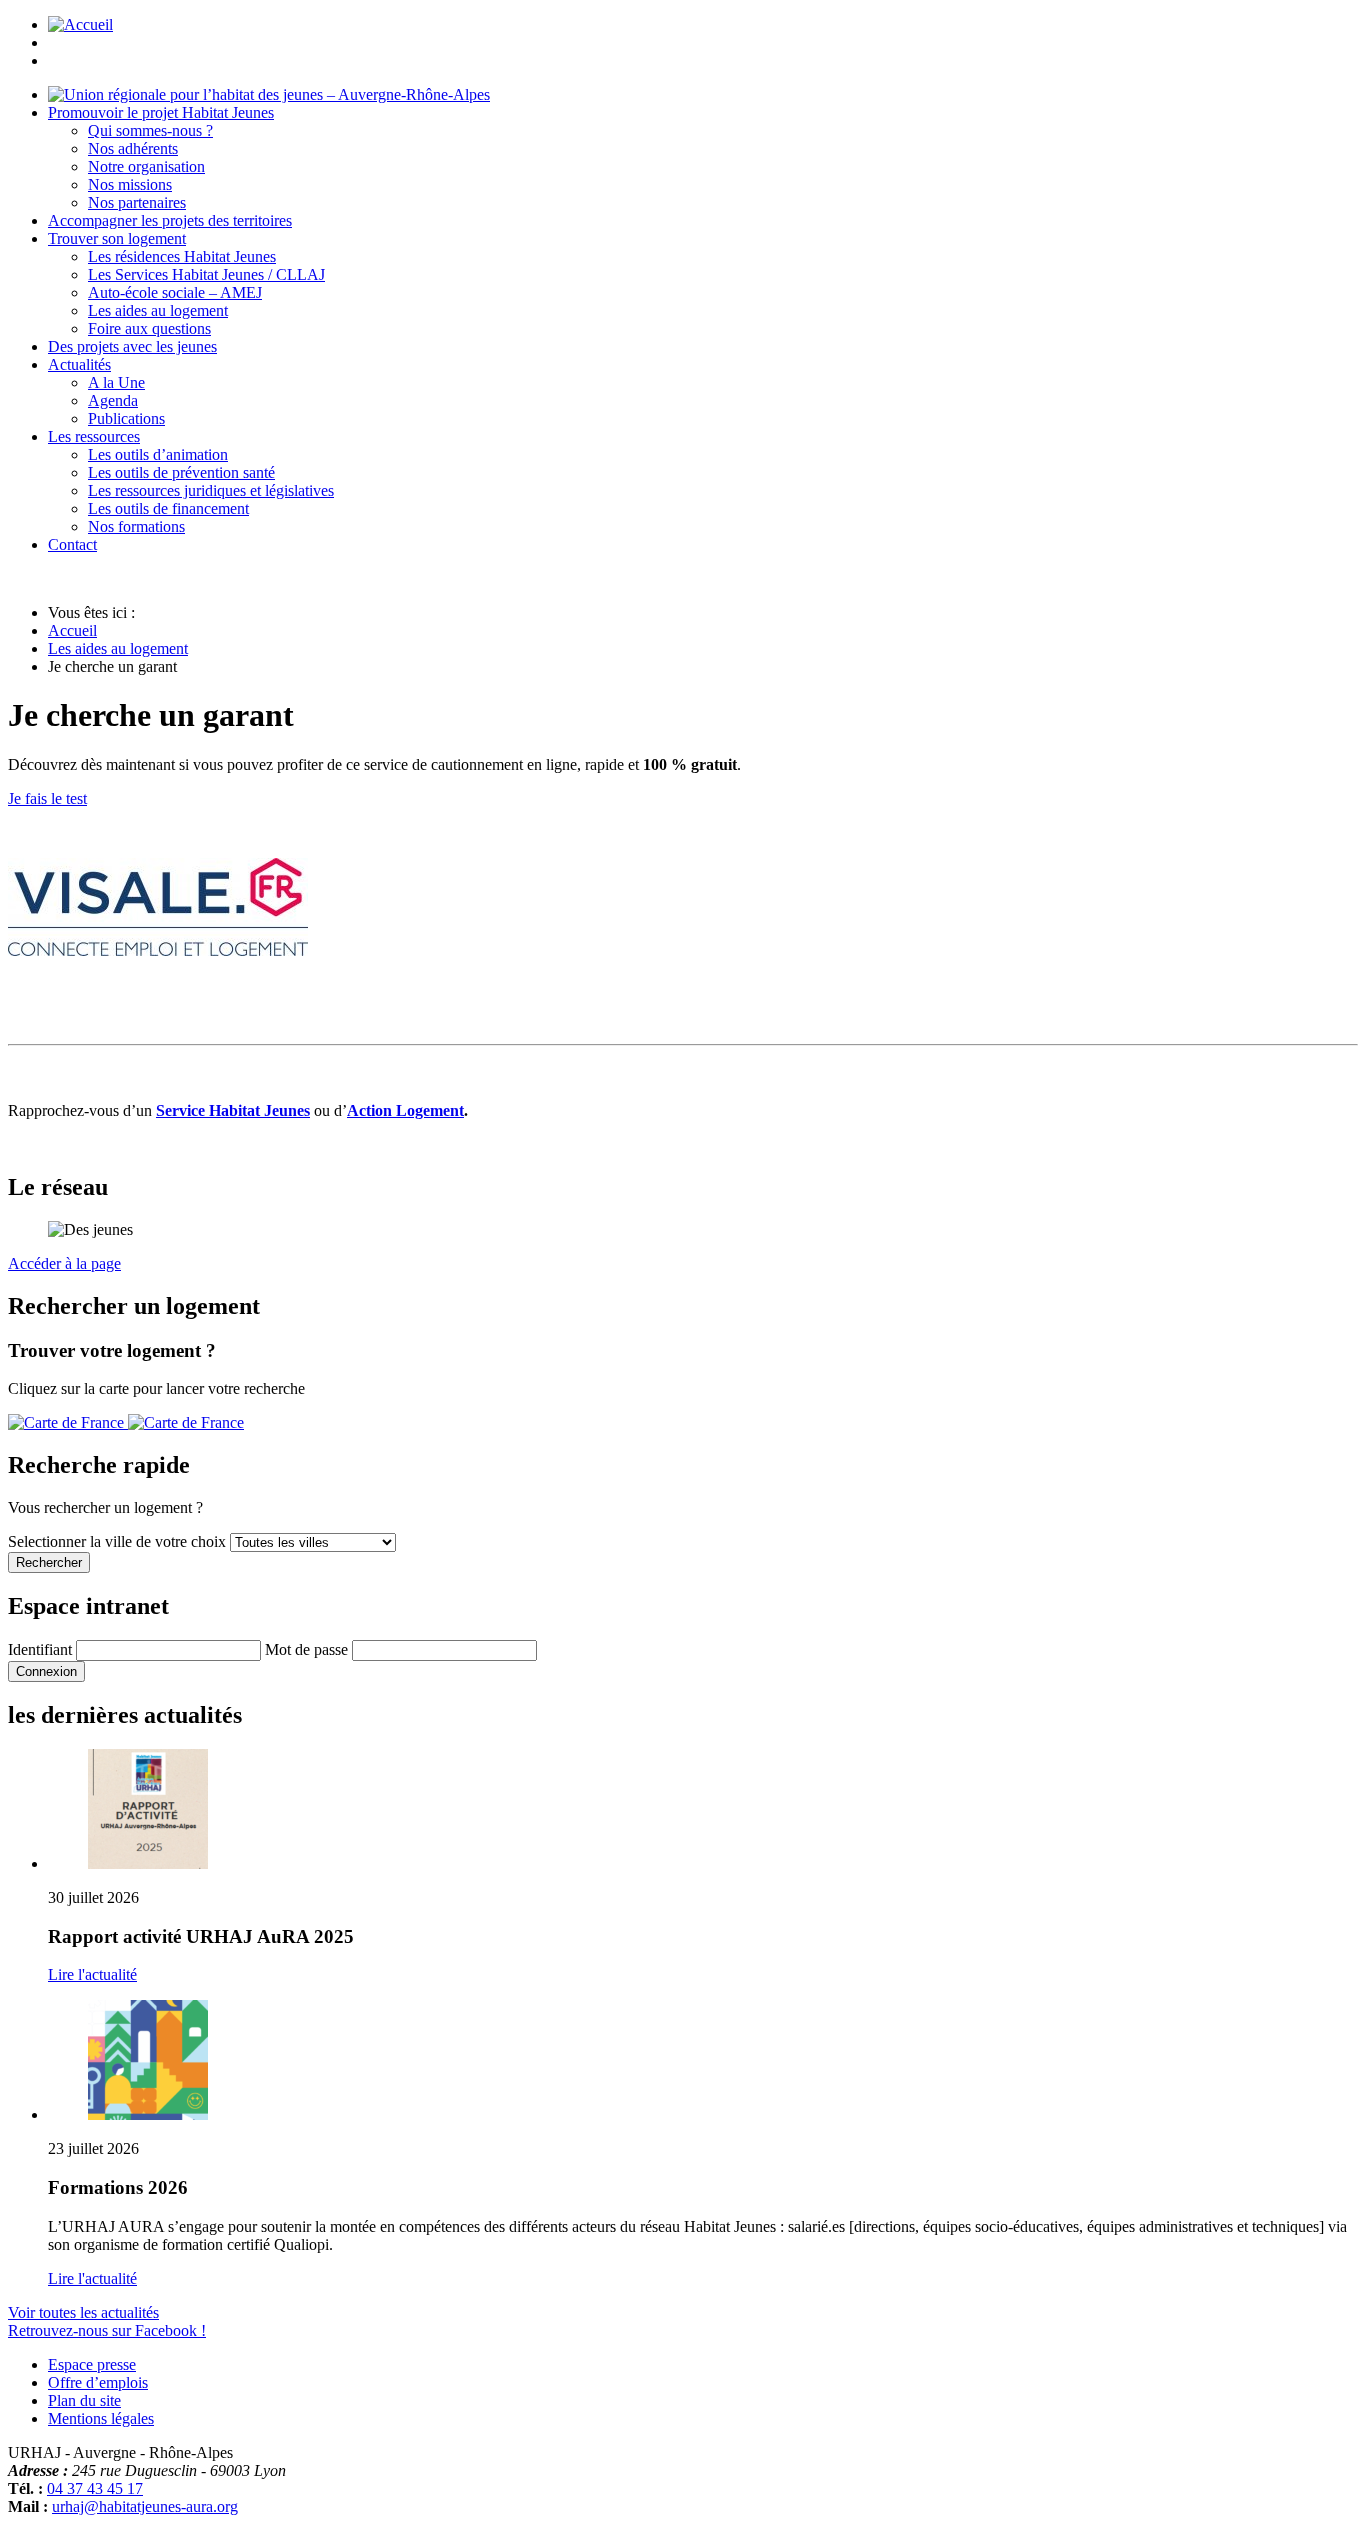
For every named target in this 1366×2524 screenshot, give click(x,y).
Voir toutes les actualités (83, 2312)
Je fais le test (47, 798)
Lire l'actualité (92, 1974)
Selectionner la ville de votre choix (119, 1541)
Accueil (72, 630)
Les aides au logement (118, 648)
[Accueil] (269, 94)
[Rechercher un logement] (126, 1422)
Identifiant (40, 1649)
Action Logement (405, 1110)
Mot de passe (306, 1649)
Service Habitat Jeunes (233, 1110)
